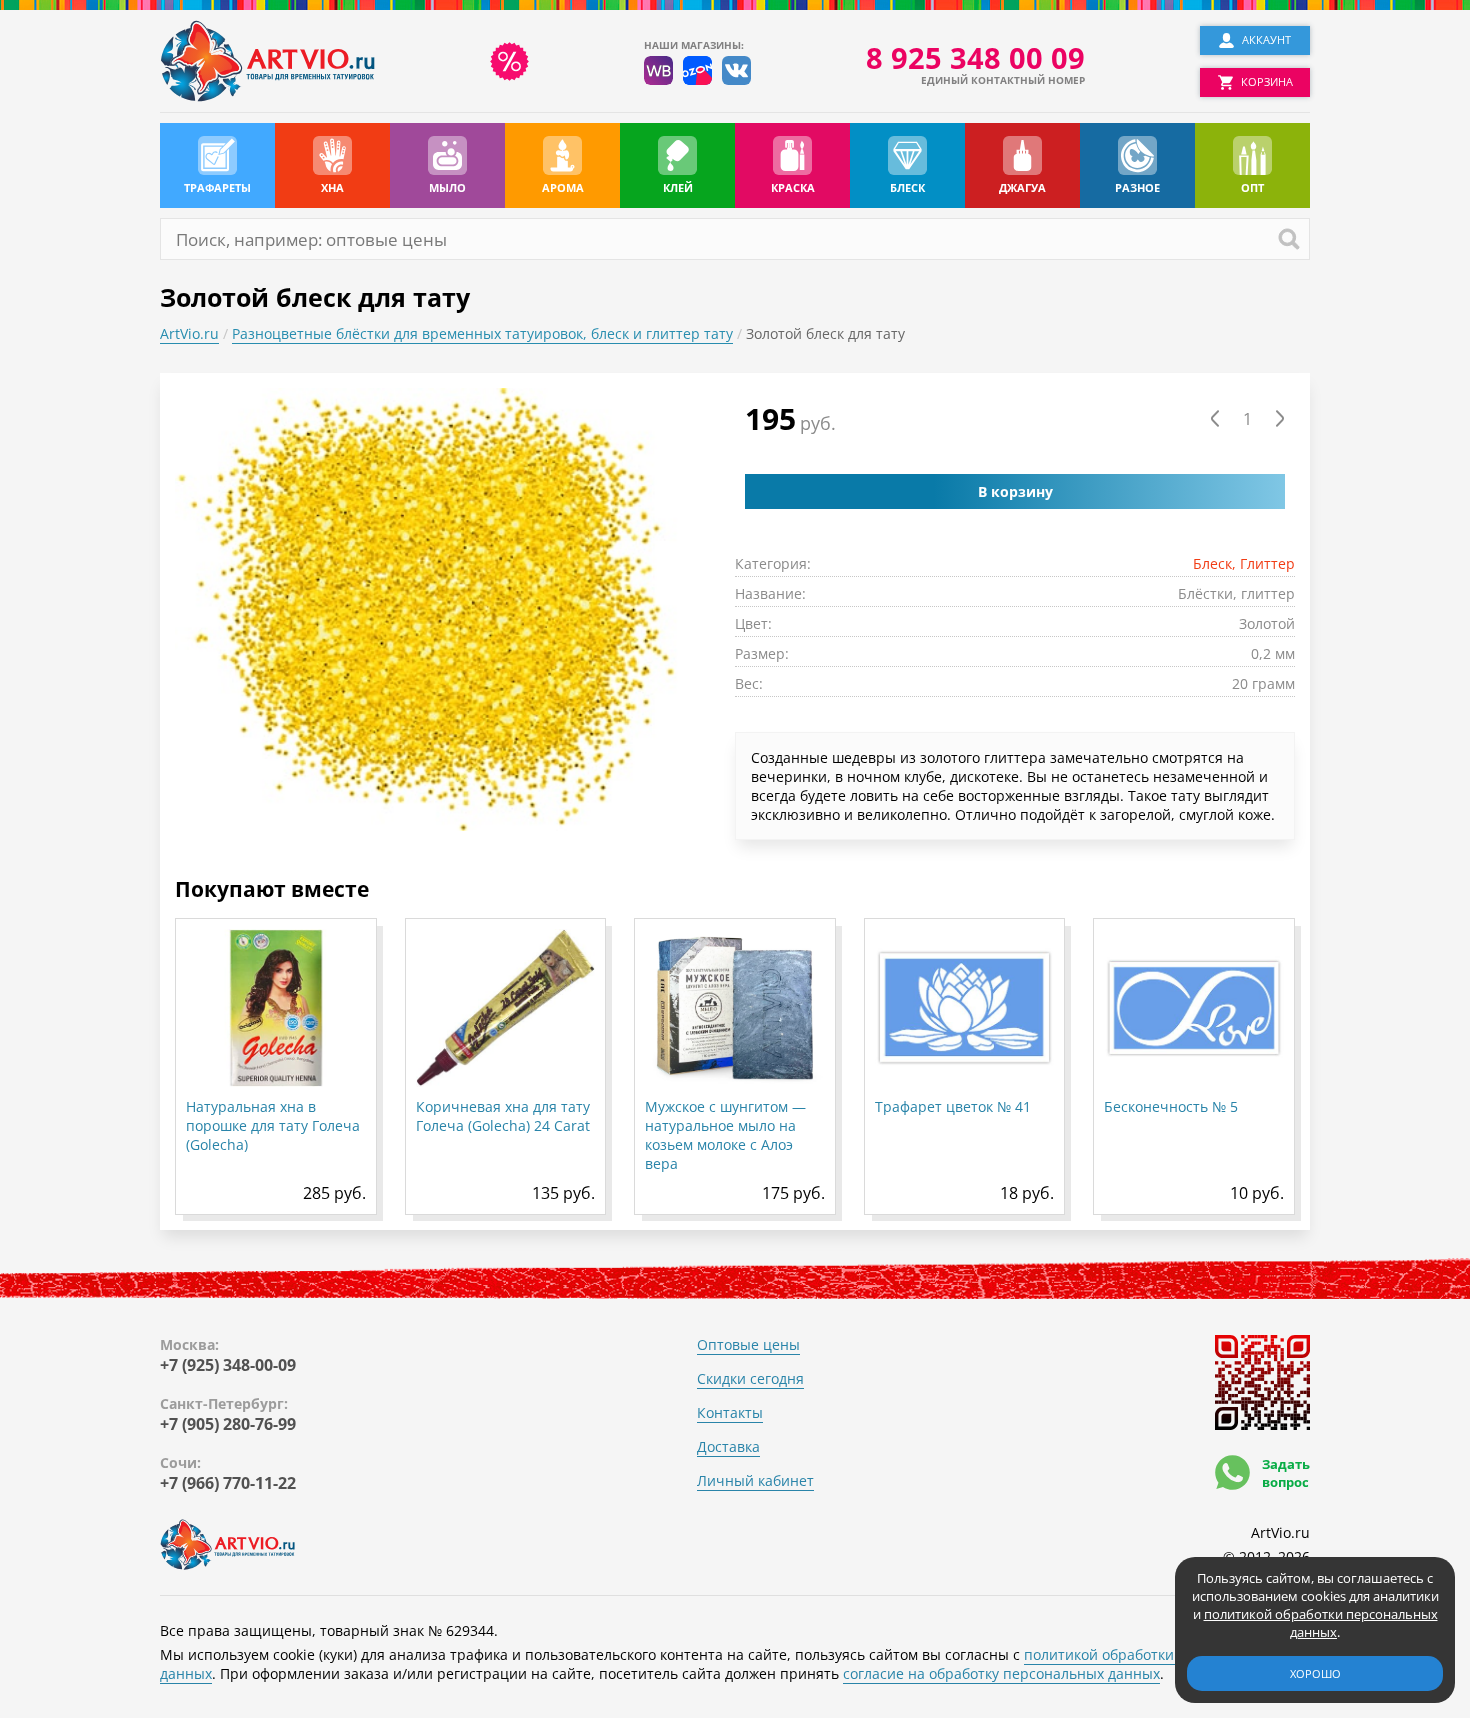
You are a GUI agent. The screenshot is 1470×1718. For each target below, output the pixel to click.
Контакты (730, 1412)
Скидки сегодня (750, 1378)
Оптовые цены (748, 1344)
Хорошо (1315, 1673)
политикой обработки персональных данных (1321, 1623)
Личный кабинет (755, 1480)
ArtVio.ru (189, 333)
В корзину (1015, 491)
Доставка (728, 1446)
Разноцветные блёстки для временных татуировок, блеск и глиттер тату (482, 333)
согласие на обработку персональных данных (1001, 1673)
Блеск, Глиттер (1244, 563)
